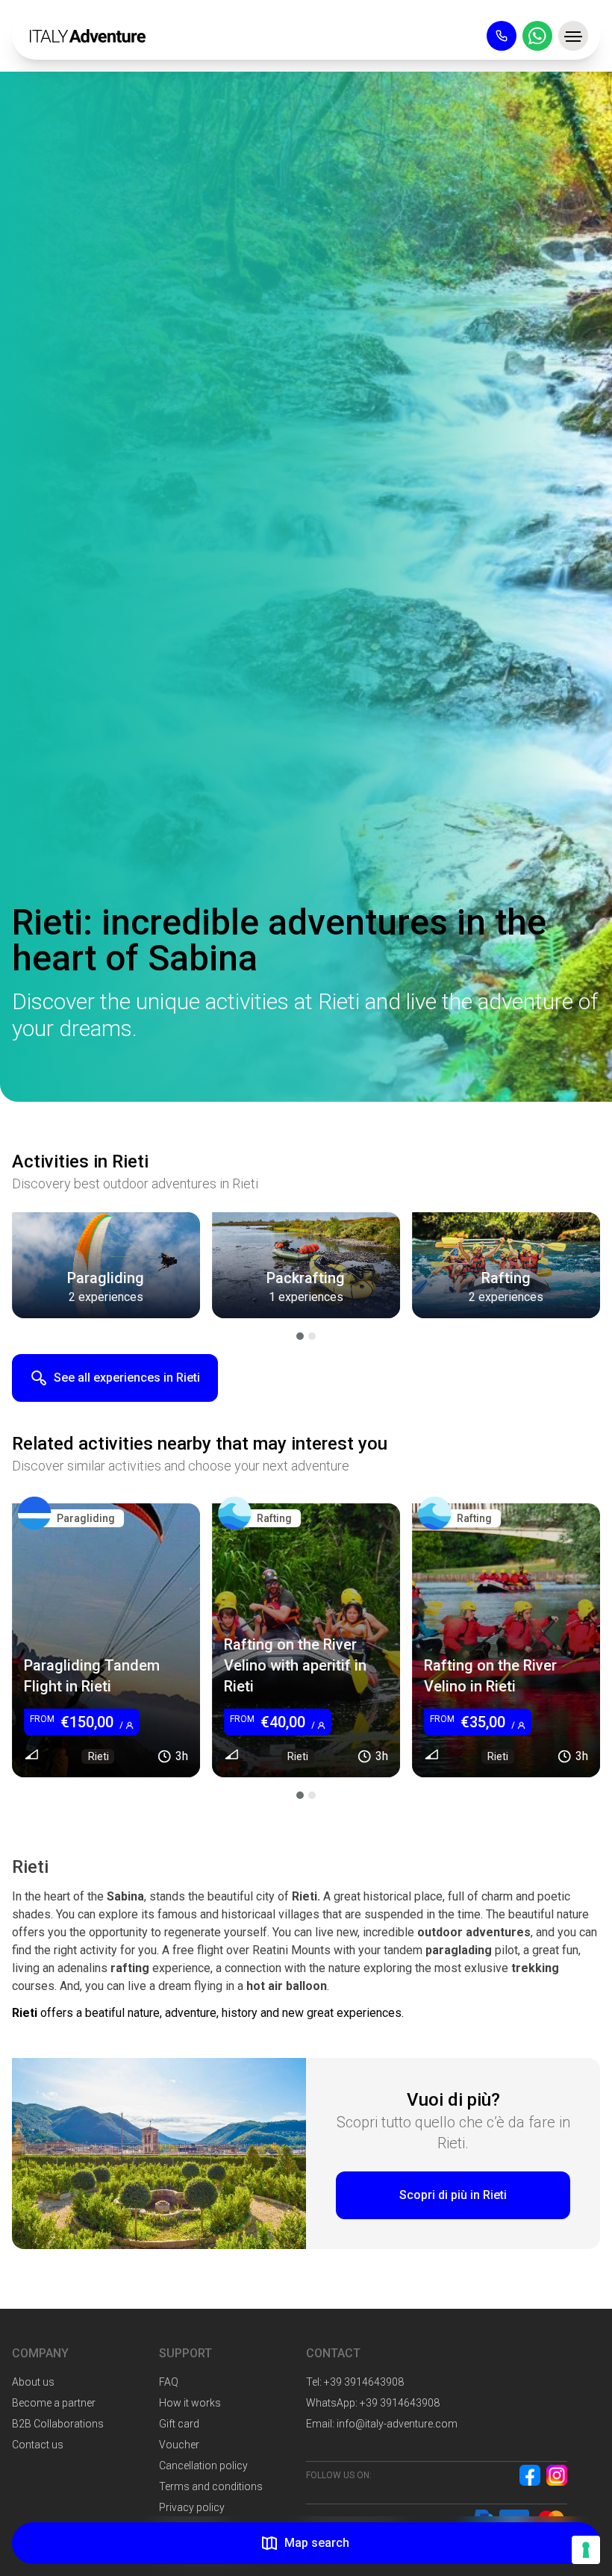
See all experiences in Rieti (127, 1378)
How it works (190, 2403)
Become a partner (54, 2403)
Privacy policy (192, 2507)
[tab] (300, 1336)
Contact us (38, 2445)
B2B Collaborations (58, 2424)
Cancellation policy (203, 2466)
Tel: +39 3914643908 (355, 2382)
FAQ (169, 2382)
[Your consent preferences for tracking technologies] (586, 2550)
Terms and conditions (211, 2486)
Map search (317, 2543)
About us (33, 2382)
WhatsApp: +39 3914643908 (373, 2403)
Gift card (179, 2424)
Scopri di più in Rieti (453, 2195)
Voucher (179, 2445)
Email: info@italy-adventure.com (382, 2424)
